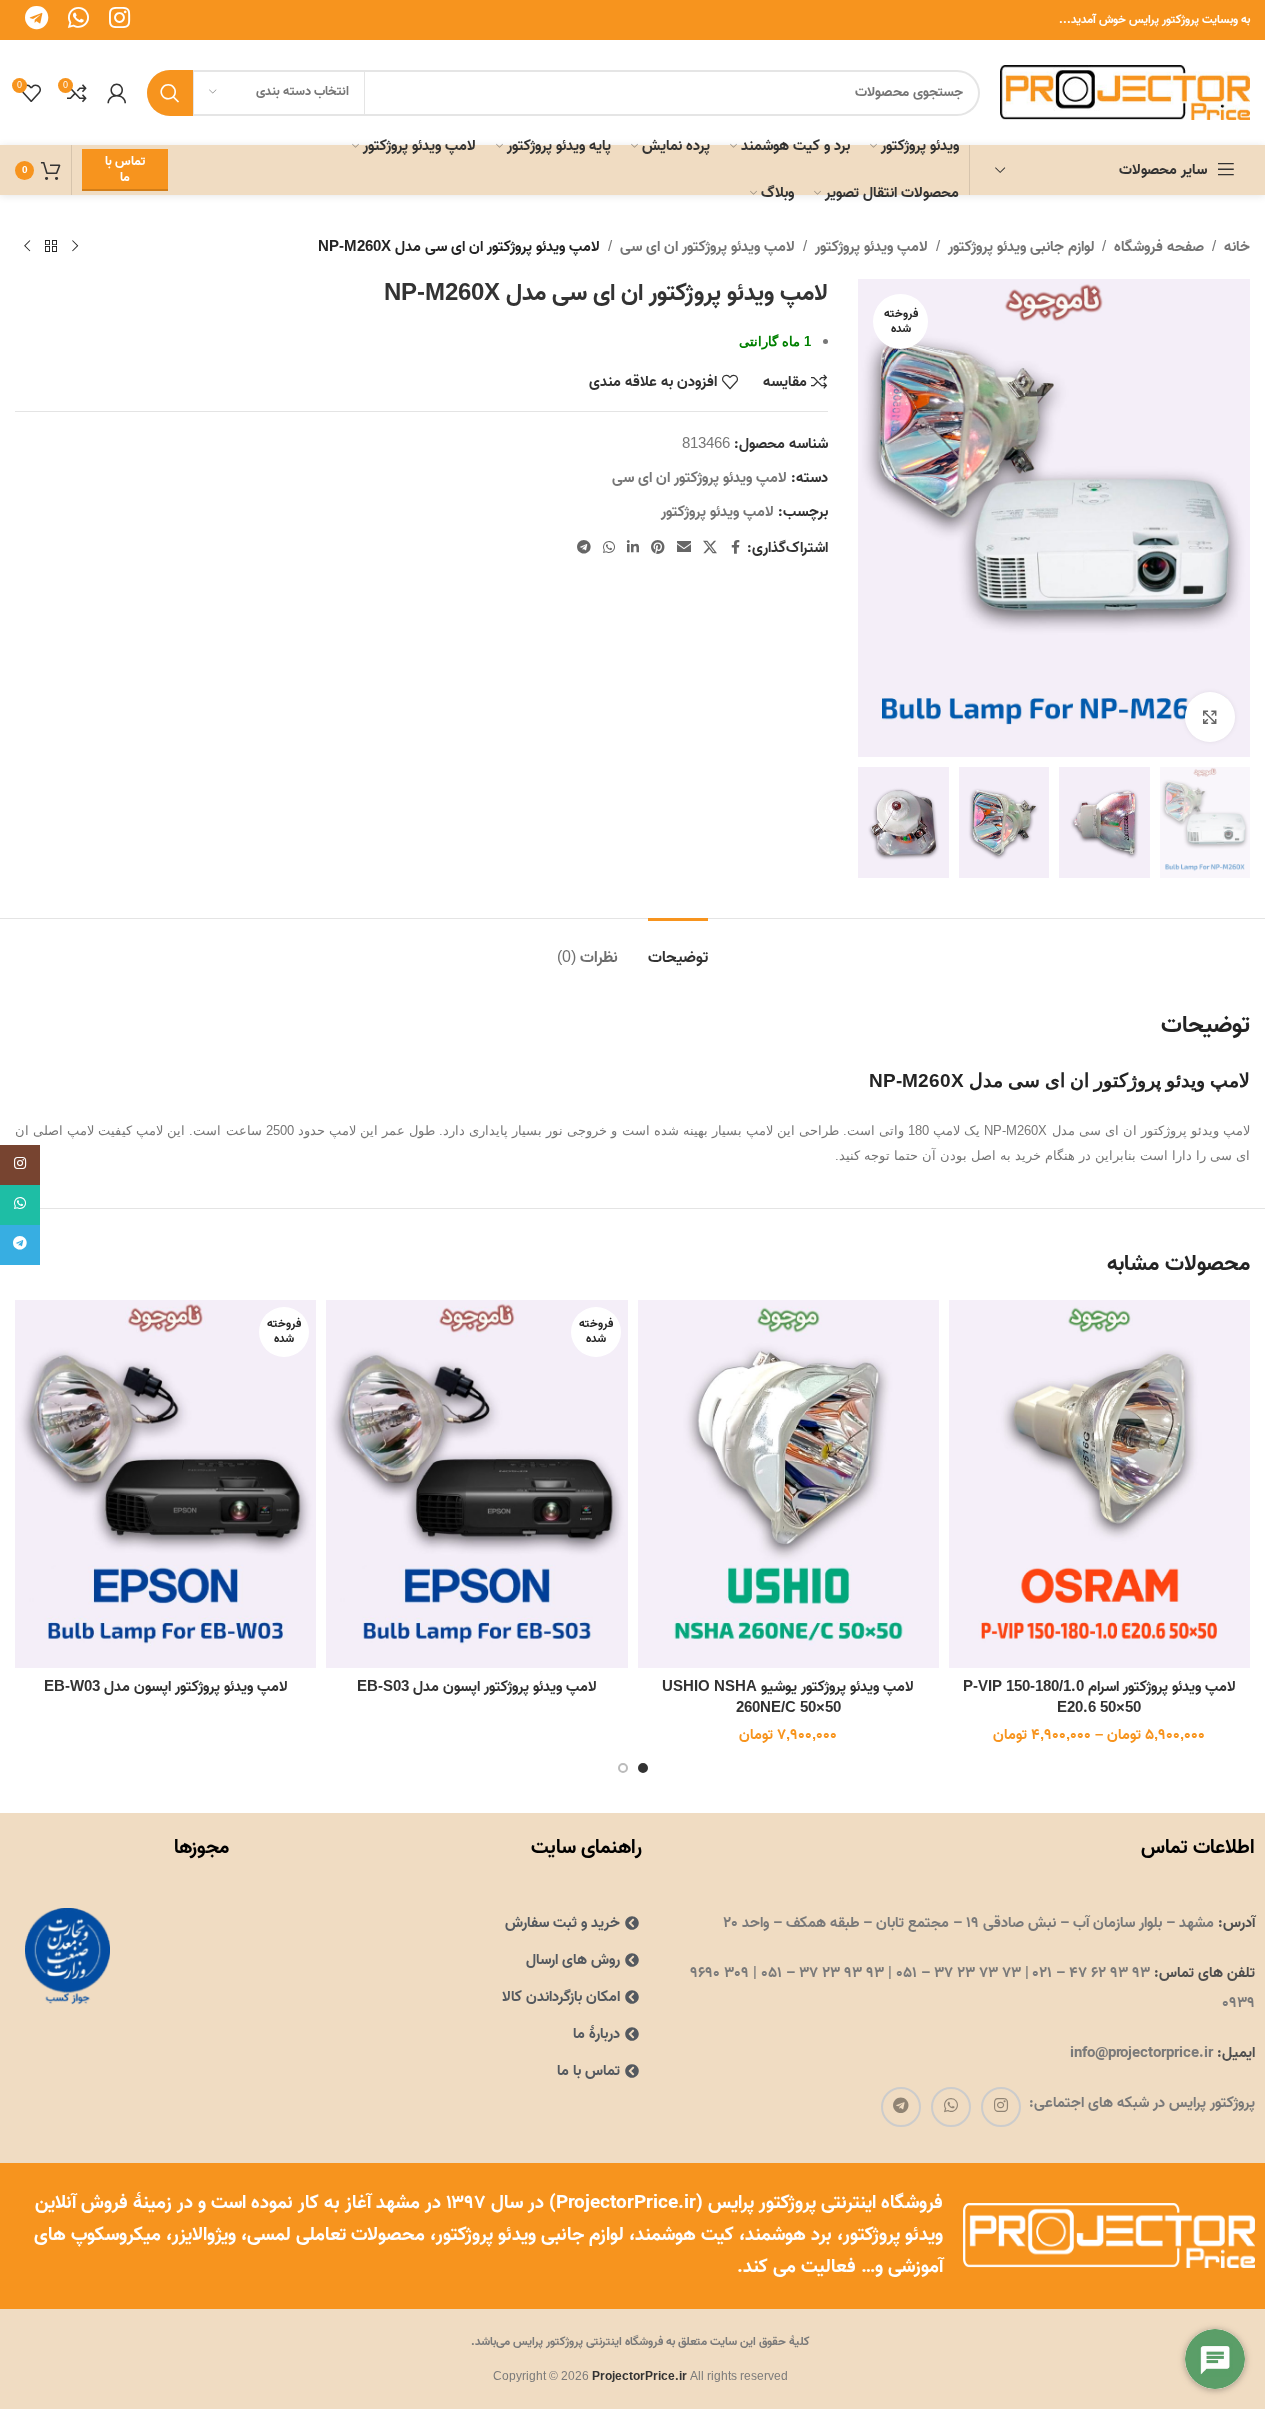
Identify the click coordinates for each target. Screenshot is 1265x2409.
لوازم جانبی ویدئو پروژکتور (1021, 247)
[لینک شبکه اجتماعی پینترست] (658, 548)
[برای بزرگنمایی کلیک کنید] (1210, 717)
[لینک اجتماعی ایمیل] (684, 548)
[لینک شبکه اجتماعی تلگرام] (584, 548)
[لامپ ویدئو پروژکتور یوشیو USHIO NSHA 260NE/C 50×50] (788, 1484)
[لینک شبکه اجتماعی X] (710, 548)
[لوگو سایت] (1125, 92)
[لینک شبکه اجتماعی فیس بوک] (735, 548)
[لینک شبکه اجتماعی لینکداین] (633, 548)
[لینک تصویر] (67, 1956)
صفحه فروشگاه (1159, 247)
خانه (1237, 247)
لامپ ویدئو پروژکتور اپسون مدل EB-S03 (477, 1687)
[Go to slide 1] (643, 1768)
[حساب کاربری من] (117, 93)
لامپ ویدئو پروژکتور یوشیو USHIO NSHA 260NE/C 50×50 (788, 1697)
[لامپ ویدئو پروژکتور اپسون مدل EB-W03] (165, 1484)
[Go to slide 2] (623, 1768)
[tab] (678, 948)
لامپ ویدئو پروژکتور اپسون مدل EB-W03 (166, 1687)
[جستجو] (170, 93)
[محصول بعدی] (27, 247)
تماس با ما (125, 169)
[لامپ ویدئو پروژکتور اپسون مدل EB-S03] (476, 1484)
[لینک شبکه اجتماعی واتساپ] (609, 548)
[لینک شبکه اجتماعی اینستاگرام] (1001, 2107)
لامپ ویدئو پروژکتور (871, 247)
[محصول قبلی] (75, 247)
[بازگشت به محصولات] (51, 247)
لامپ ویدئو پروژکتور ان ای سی (707, 247)
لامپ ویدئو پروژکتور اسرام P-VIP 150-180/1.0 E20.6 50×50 (1099, 1697)
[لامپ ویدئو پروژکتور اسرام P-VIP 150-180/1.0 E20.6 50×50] (1099, 1484)
